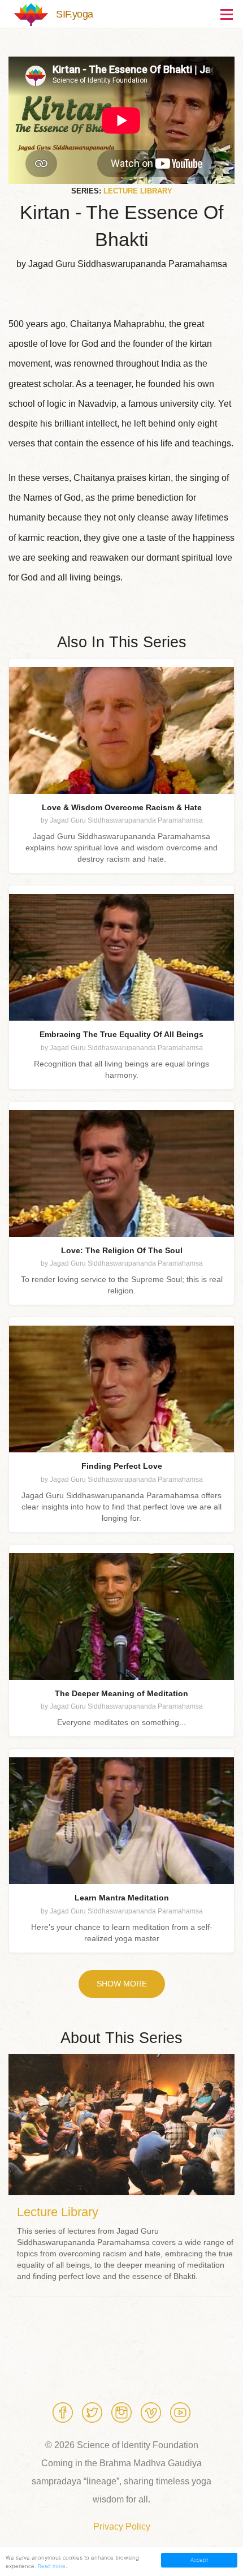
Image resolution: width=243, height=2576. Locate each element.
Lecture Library (138, 191)
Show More (122, 1984)
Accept (199, 2560)
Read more (52, 2566)
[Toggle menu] (223, 14)
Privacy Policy (122, 2526)
